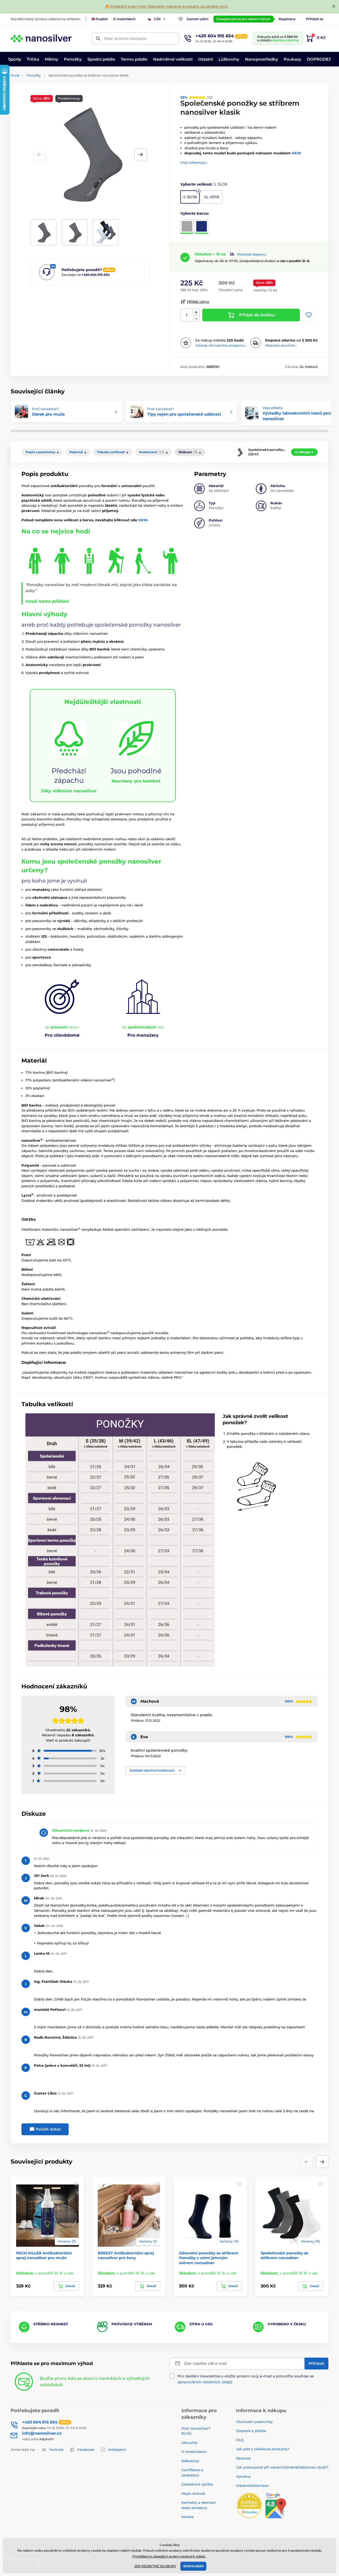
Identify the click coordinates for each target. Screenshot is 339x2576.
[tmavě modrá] (202, 227)
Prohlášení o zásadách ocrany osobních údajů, (169, 2556)
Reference (190, 2461)
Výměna (243, 2476)
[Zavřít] (334, 6)
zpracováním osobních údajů (205, 2382)
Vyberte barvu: (195, 213)
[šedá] (187, 227)
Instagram (117, 2449)
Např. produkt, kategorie (125, 38)
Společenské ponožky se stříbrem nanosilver (284, 2255)
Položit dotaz (48, 2129)
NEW (296, 153)
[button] (141, 155)
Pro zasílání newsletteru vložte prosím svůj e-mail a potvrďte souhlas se (246, 2379)
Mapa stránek (193, 2493)
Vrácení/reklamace (252, 2485)
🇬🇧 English (100, 19)
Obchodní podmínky (254, 2422)
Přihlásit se (315, 19)
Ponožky (34, 75)
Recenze (243, 2458)
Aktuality (189, 2443)
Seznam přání (197, 19)
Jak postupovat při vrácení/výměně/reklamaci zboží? (282, 2467)
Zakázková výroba (198, 2484)
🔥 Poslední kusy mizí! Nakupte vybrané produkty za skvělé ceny (167, 6)
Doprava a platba (251, 2431)
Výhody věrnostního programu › (221, 345)
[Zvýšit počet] (196, 312)
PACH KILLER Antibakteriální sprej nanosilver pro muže (44, 2255)
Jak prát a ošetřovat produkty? (263, 2449)
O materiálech (124, 19)
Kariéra (188, 2517)
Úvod (15, 75)
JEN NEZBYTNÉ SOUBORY (155, 2566)
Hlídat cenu (198, 302)
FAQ (240, 2440)
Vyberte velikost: (204, 184)
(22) (197, 97)
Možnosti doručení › (281, 345)
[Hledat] (98, 39)
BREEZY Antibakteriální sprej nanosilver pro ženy (126, 2255)
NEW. (143, 520)
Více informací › (194, 163)
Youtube (56, 2449)
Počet (187, 315)
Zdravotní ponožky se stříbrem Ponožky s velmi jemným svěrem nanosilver (209, 2258)
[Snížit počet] (196, 318)
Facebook (86, 2449)
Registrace (287, 19)
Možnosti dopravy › (252, 254)
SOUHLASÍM (193, 2566)
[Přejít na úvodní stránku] (41, 38)
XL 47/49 (212, 197)
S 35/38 (190, 197)
